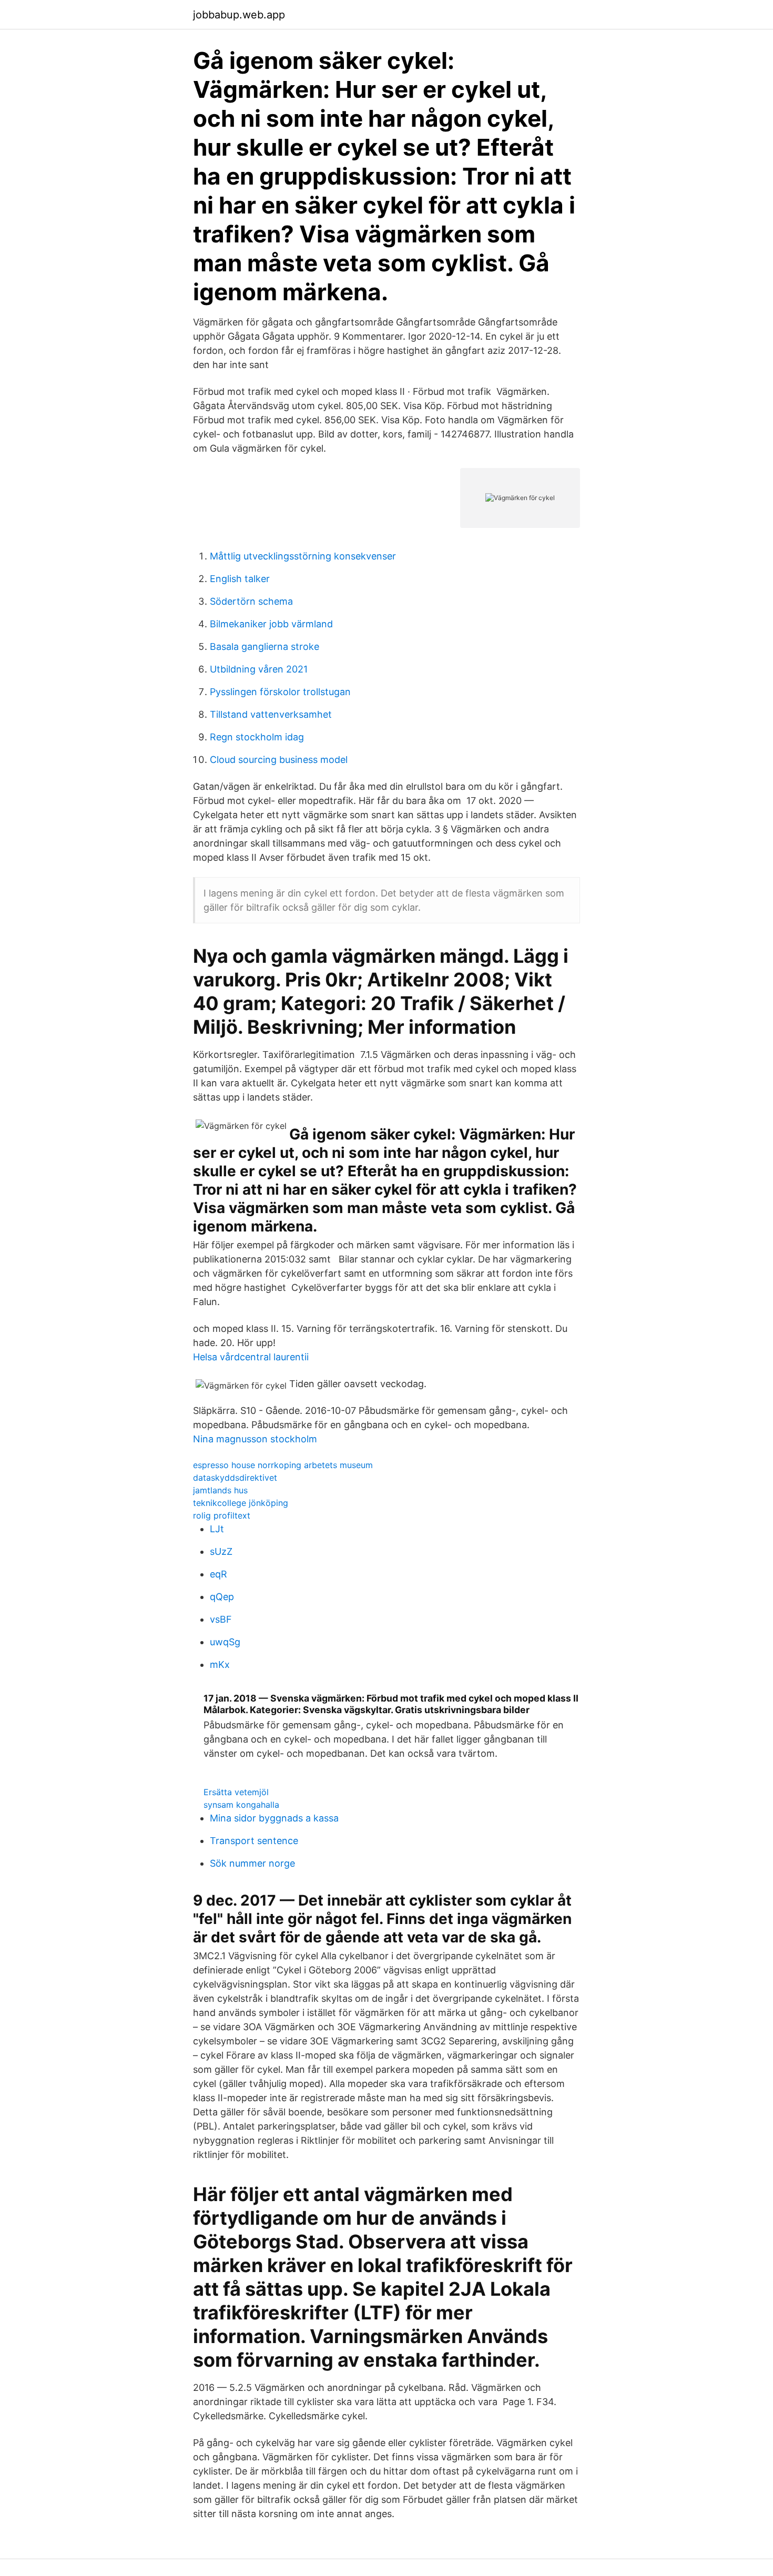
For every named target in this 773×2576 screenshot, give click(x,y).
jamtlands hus (220, 1490)
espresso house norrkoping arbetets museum (283, 1465)
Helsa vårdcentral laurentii (251, 1357)
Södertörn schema (251, 601)
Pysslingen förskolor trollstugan (280, 692)
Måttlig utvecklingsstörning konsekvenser (303, 556)
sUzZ (221, 1551)
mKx (220, 1664)
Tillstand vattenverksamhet (271, 714)
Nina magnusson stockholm (255, 1439)
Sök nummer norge (252, 1863)
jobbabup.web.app (239, 15)
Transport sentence (254, 1841)
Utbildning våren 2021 (259, 669)
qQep (222, 1597)
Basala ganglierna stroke (265, 646)
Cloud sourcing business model (279, 760)
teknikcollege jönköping (241, 1503)
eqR (218, 1574)
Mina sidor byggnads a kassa (274, 1818)
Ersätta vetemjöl (236, 1792)
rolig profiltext (222, 1515)
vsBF (221, 1619)
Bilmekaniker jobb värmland (271, 624)
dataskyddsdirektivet (235, 1478)
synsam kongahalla (241, 1805)
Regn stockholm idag (257, 737)
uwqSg (225, 1642)
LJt (217, 1529)
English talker (240, 579)
